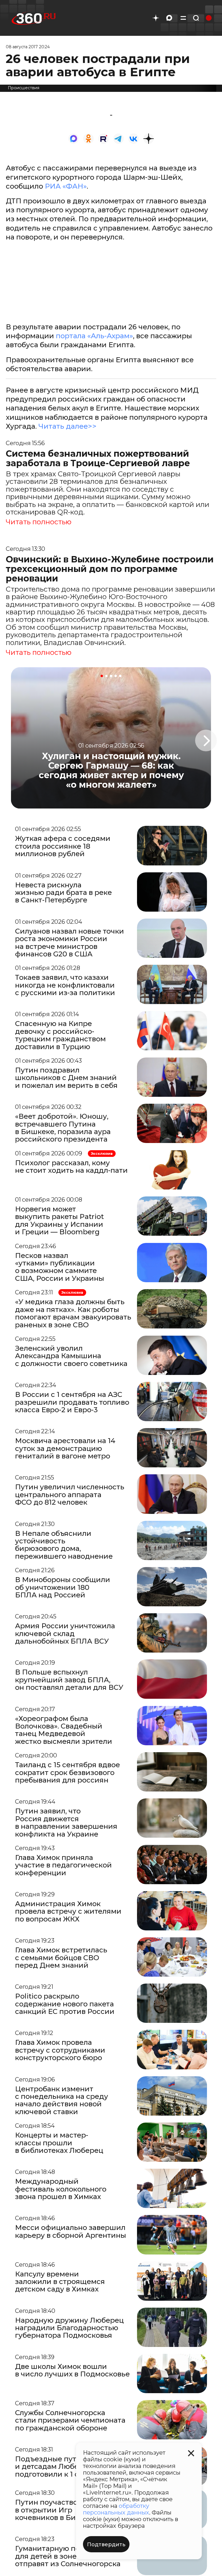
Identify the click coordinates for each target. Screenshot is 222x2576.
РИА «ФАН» (66, 186)
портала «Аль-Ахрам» (94, 336)
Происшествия (24, 88)
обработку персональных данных (116, 2509)
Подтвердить (106, 2545)
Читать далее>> (67, 426)
